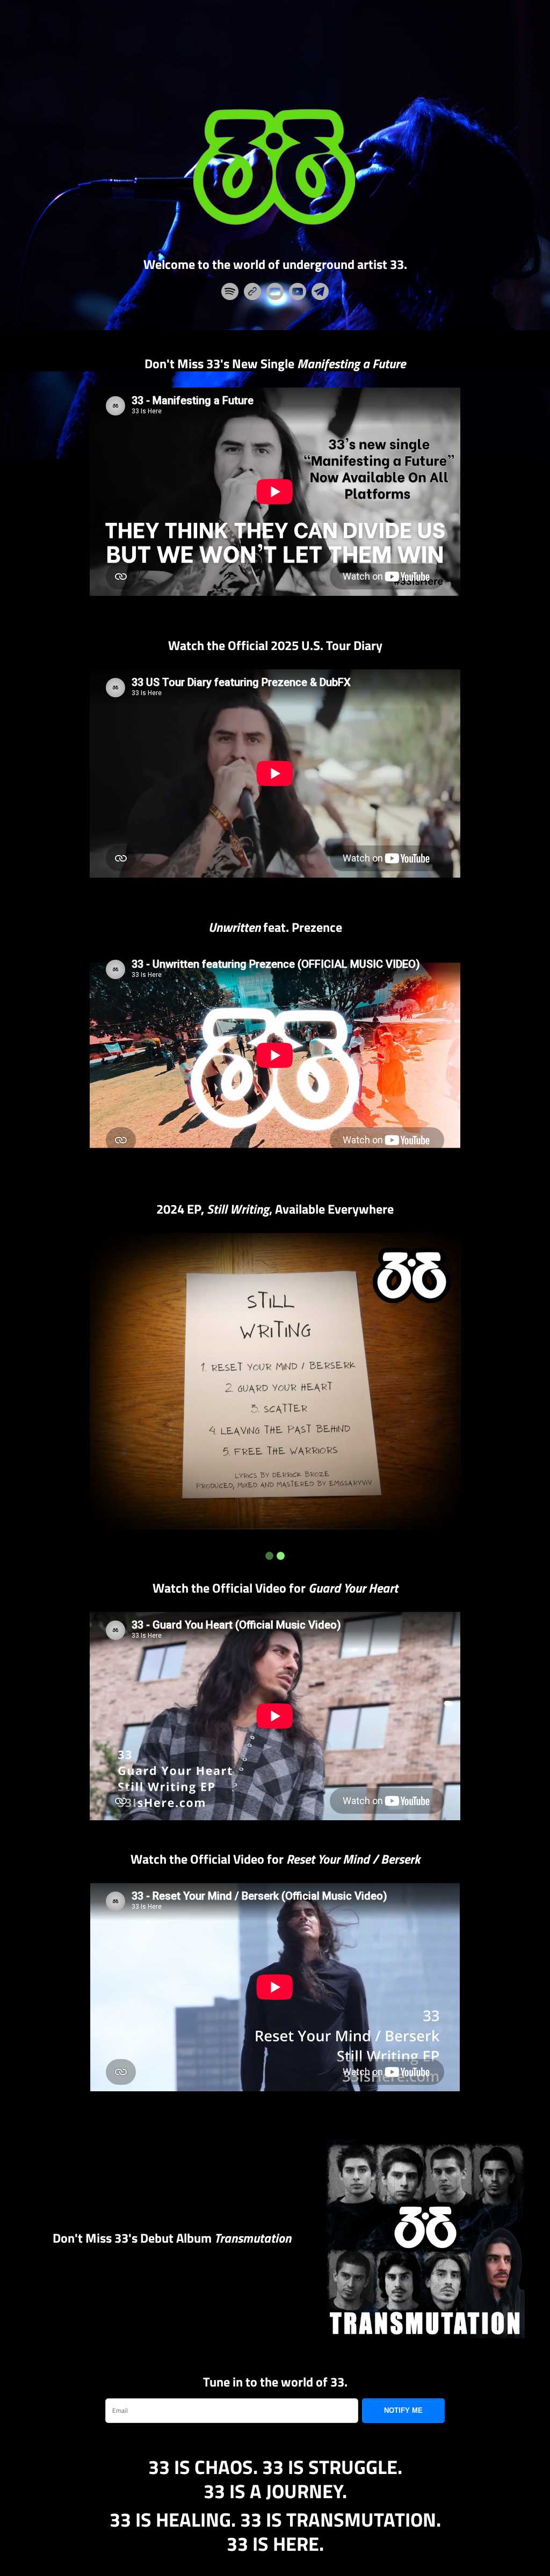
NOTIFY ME (403, 2410)
